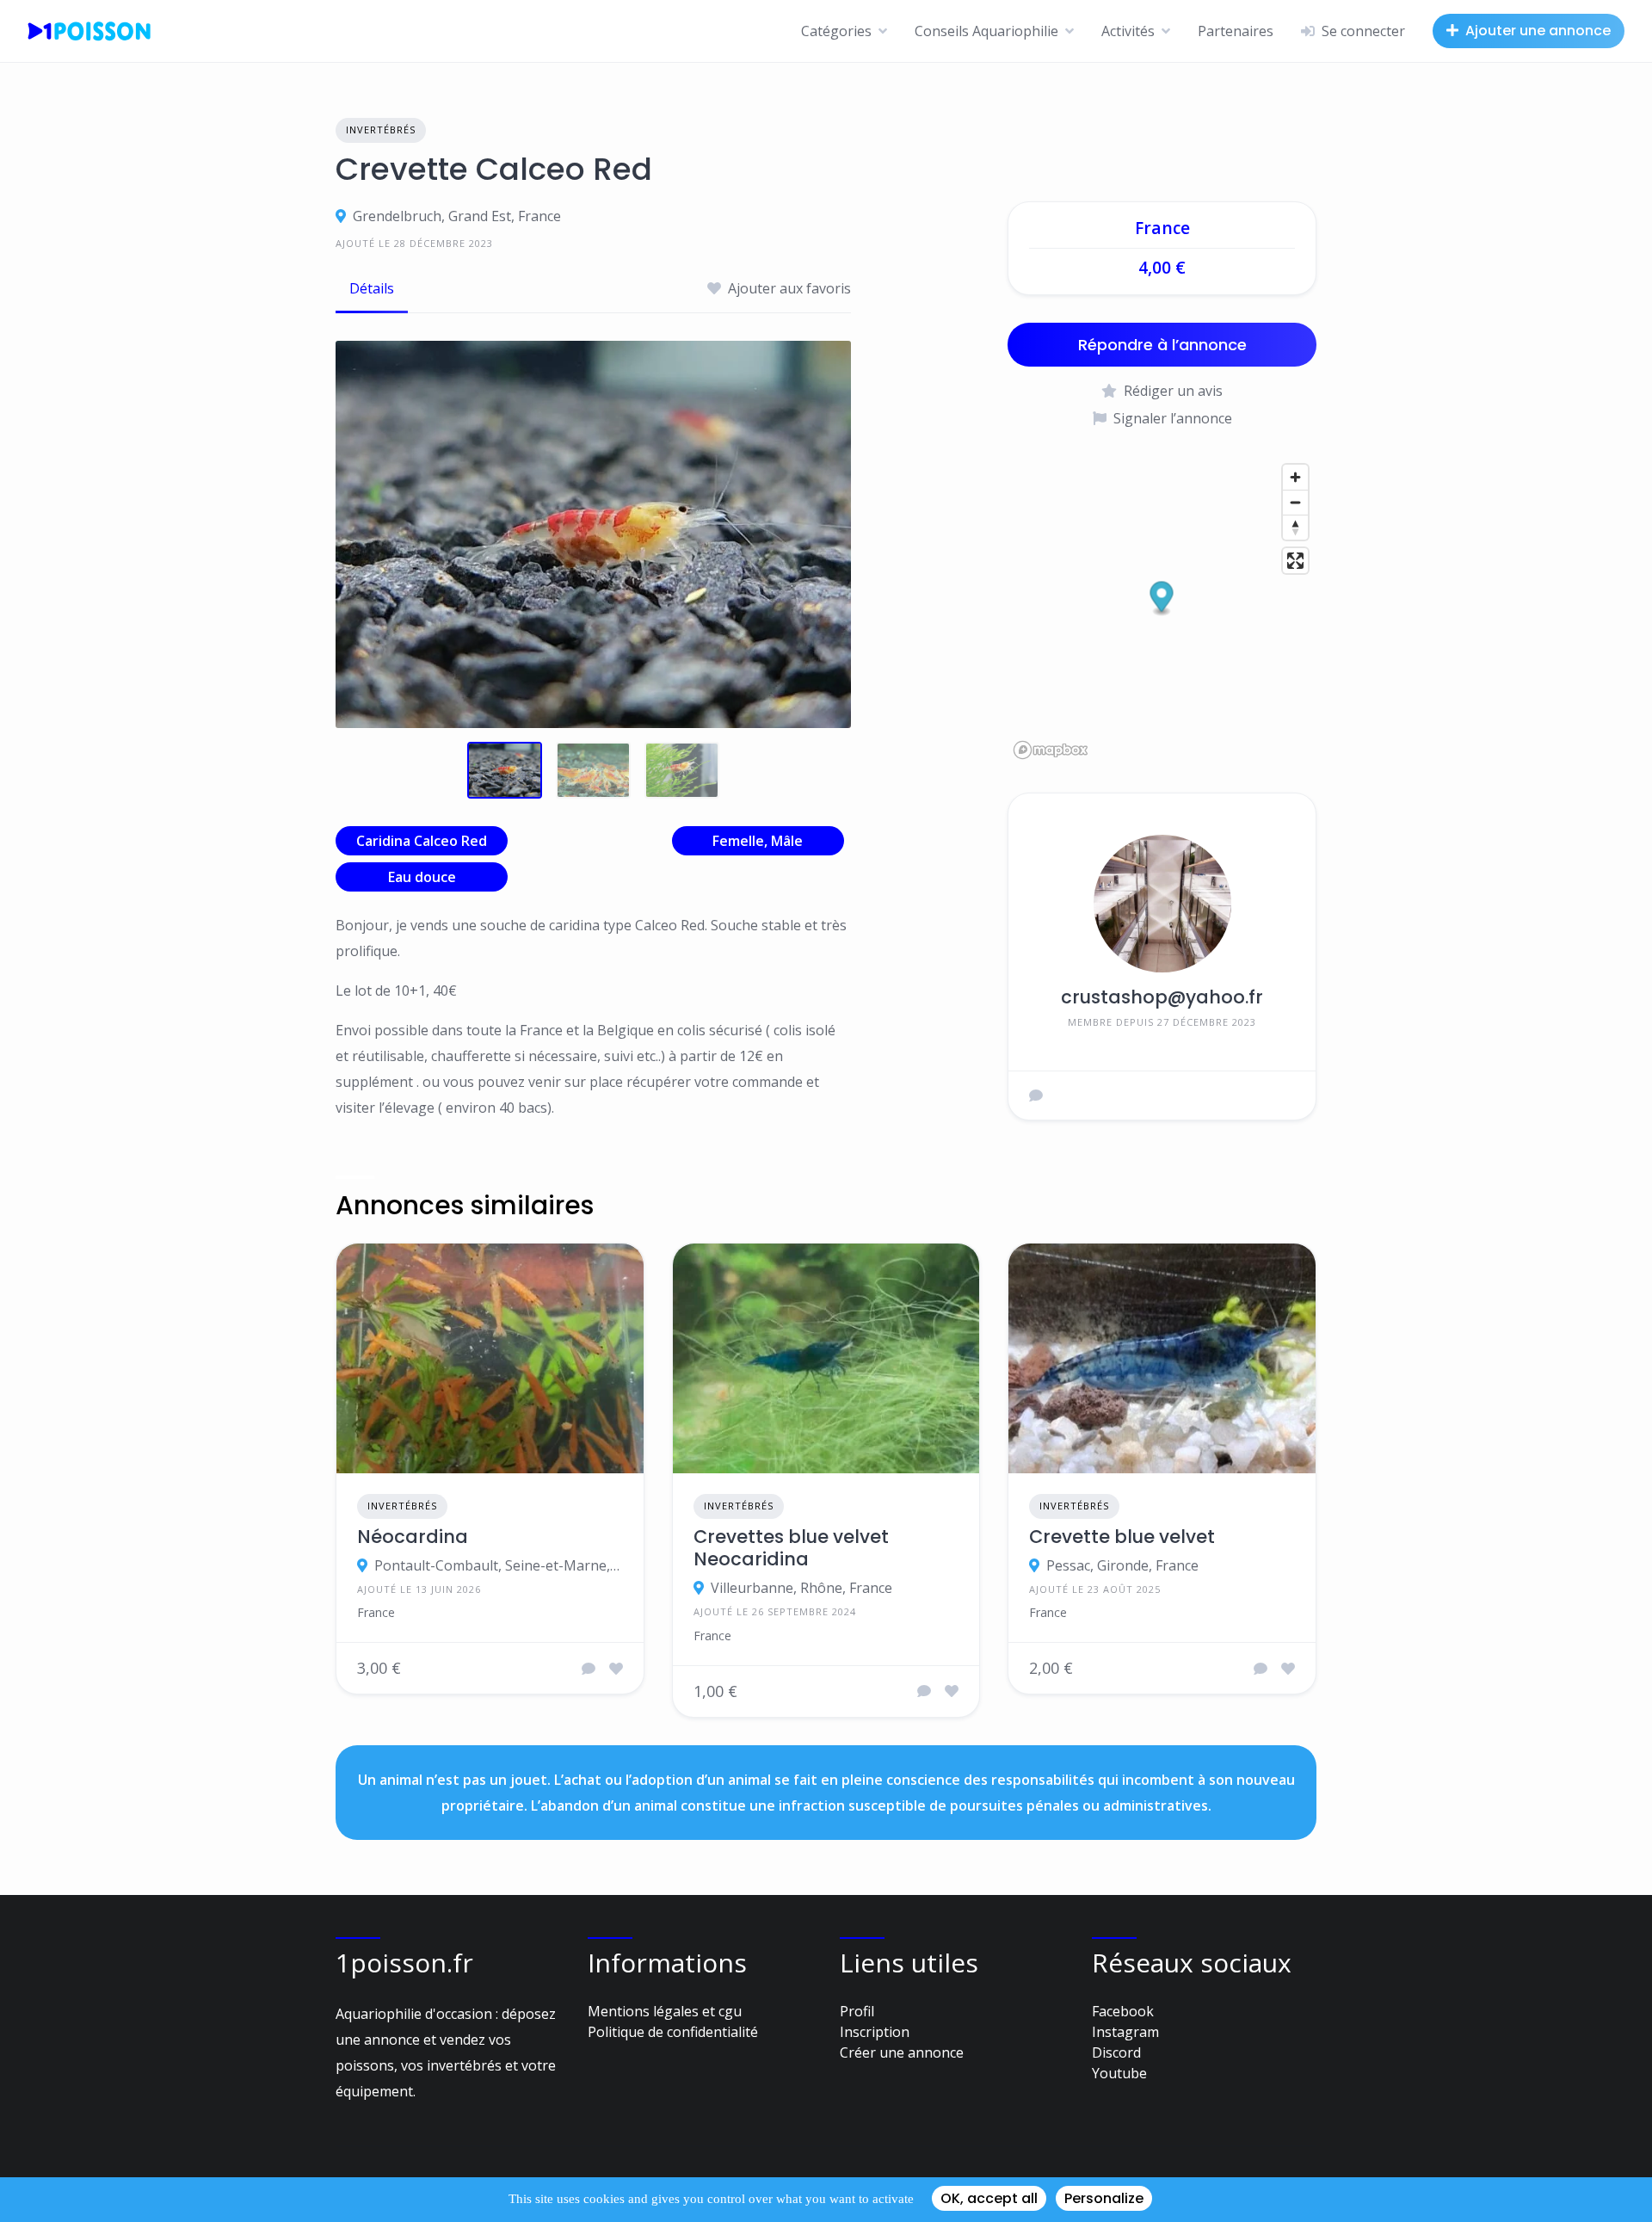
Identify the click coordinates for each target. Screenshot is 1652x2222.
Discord (1116, 2052)
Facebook (1123, 2011)
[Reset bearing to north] (1295, 527)
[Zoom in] (1295, 477)
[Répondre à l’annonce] (589, 1669)
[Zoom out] (1295, 502)
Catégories (836, 31)
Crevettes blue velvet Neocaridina (791, 1549)
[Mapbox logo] (1051, 750)
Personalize (1104, 2198)
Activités (1128, 31)
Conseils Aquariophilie (986, 31)
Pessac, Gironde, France (1122, 1565)
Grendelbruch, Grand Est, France (457, 216)
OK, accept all (989, 2198)
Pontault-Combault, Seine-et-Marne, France (499, 1565)
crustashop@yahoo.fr (1162, 997)
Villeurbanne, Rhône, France (801, 1588)
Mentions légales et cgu (665, 2011)
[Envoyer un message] (1036, 1096)
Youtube (1119, 2073)
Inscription (875, 2032)
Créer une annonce (902, 2052)
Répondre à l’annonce (1162, 345)
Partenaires (1236, 31)
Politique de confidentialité (673, 2032)
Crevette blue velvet (1122, 1537)
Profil (857, 2011)
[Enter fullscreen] (1295, 561)
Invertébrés (381, 130)
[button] (1162, 599)
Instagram (1125, 2032)
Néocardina (413, 1537)
